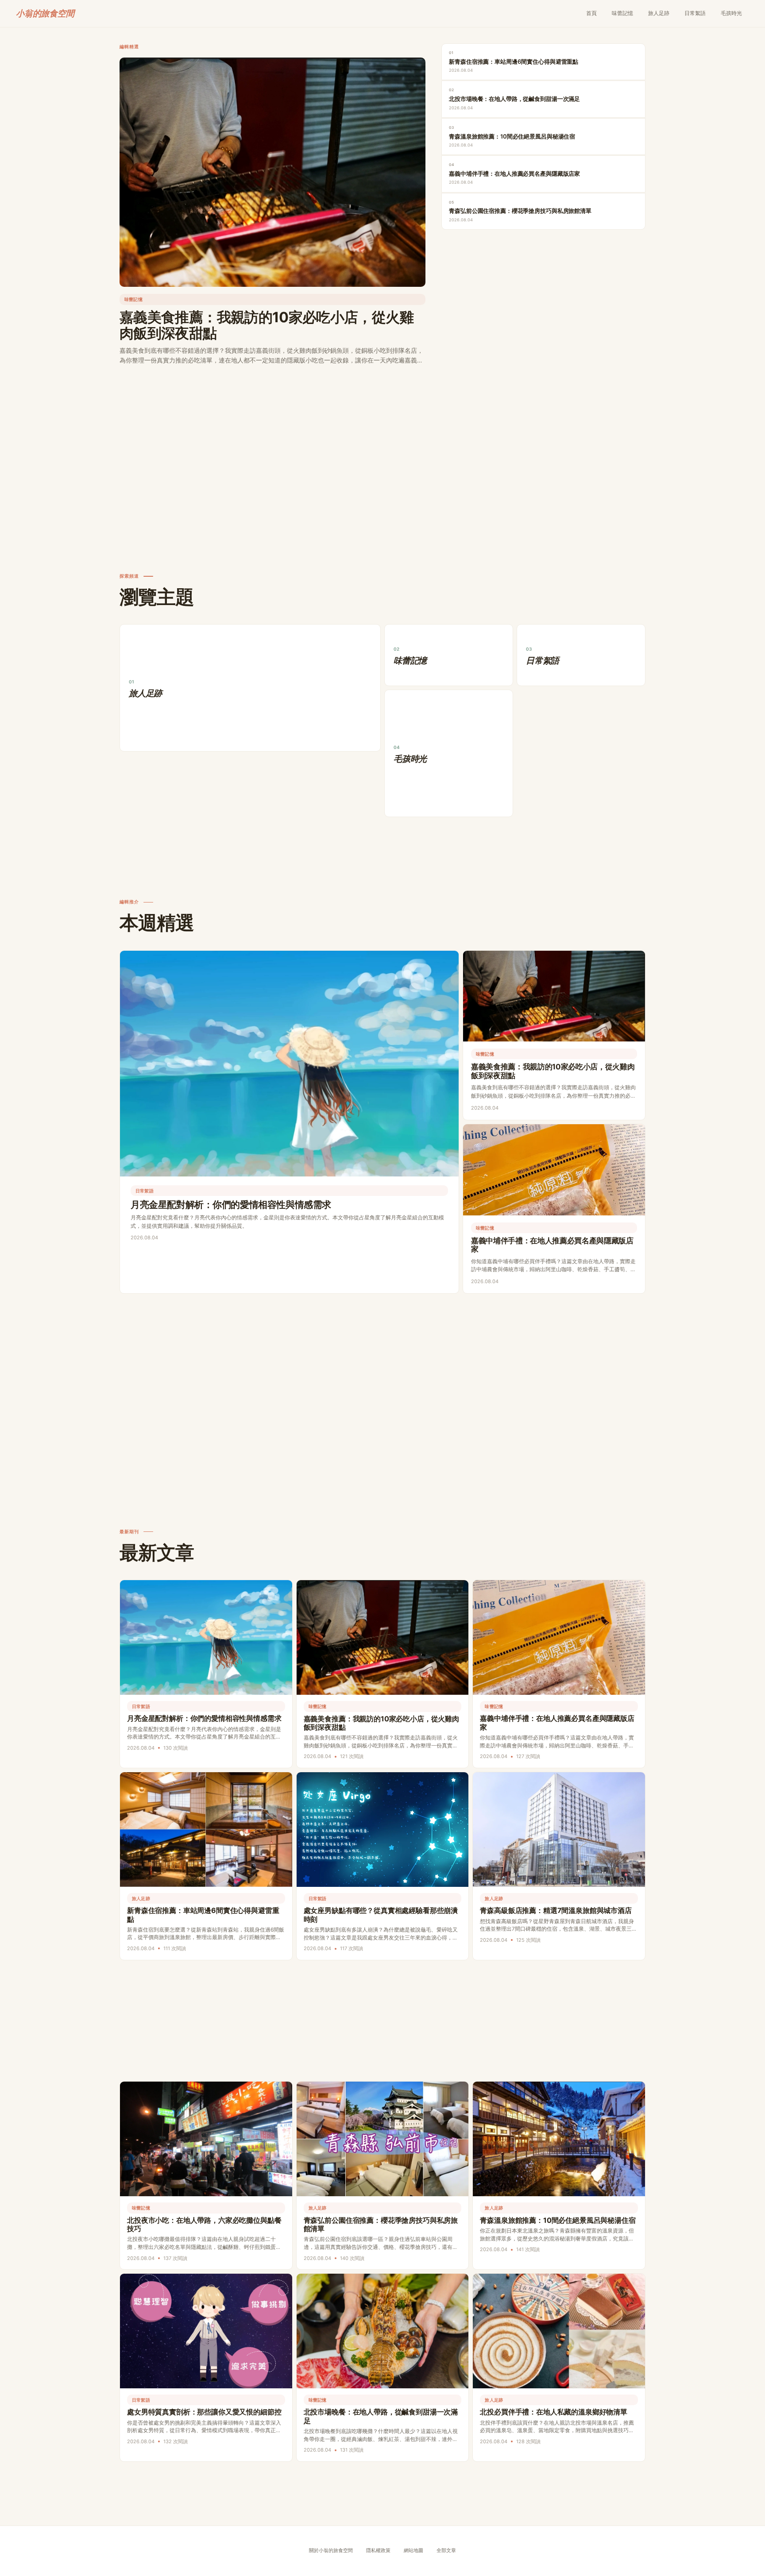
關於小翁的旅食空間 (331, 2551)
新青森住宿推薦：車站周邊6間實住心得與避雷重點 (203, 1915)
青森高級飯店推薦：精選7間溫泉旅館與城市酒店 (556, 1910)
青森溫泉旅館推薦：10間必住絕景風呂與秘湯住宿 (558, 2220)
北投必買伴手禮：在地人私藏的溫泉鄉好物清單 (554, 2412)
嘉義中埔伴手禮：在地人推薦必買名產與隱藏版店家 (552, 1245)
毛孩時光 (731, 13)
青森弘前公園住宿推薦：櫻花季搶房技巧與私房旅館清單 (381, 2224)
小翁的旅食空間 (45, 13)
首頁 (591, 13)
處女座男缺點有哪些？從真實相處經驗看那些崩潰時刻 (381, 1915)
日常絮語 (695, 13)
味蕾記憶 (622, 13)
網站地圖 (413, 2551)
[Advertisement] (382, 452)
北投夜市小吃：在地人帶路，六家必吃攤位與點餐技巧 (204, 2224)
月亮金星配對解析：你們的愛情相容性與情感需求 (231, 1205)
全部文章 (446, 2551)
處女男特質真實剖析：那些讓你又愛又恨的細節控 (204, 2412)
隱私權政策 (378, 2551)
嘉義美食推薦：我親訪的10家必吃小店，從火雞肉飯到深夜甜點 (267, 325)
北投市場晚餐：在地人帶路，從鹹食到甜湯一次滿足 (381, 2416)
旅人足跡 (659, 13)
